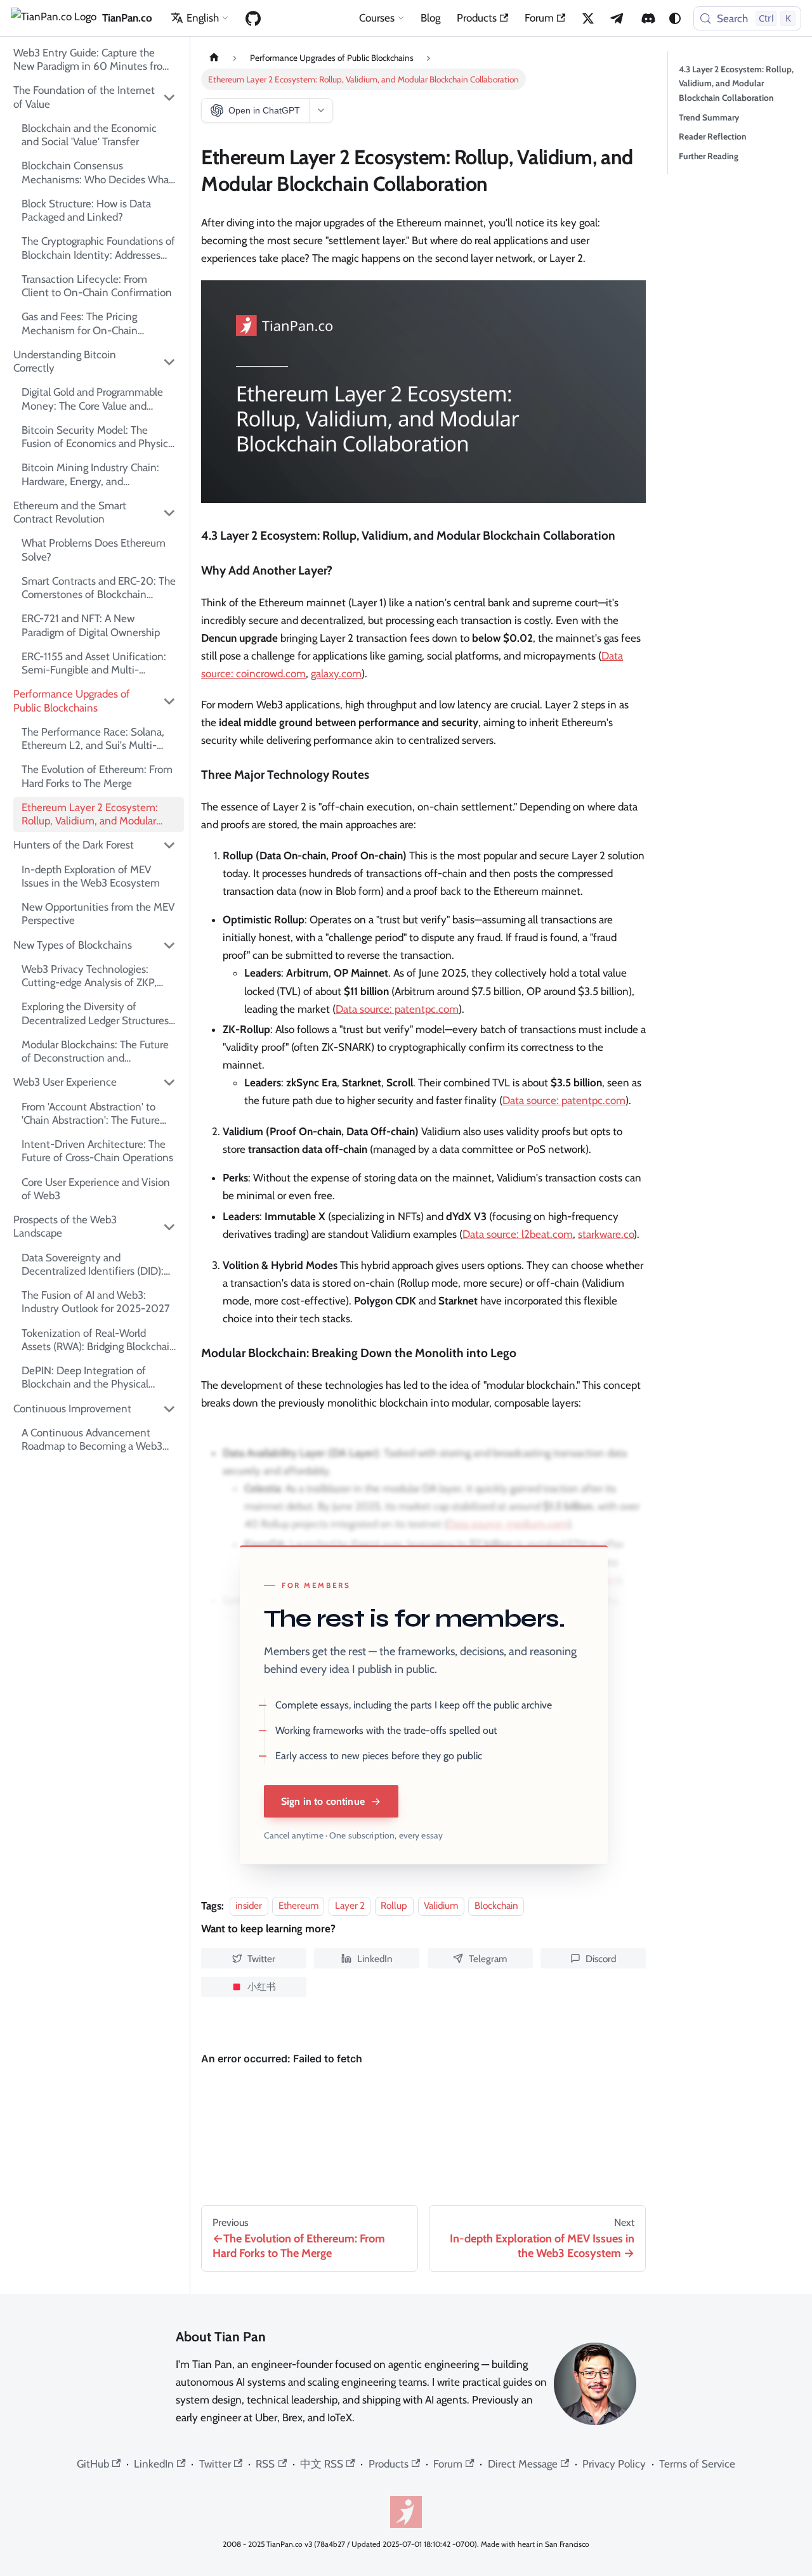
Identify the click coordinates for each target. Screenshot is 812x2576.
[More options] (321, 110)
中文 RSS (322, 2464)
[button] (95, 97)
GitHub (93, 2464)
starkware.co (606, 1234)
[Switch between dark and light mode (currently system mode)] (675, 18)
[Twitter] (588, 18)
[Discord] (648, 18)
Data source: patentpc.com (397, 1009)
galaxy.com (336, 673)
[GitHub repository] (253, 18)
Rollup (394, 1906)
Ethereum (298, 1906)
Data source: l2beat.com (518, 1234)
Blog (430, 18)
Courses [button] (377, 18)
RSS (265, 2464)
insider (249, 1906)
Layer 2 (350, 1906)
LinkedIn (154, 2464)
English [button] (203, 18)
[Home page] (214, 58)
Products (477, 18)
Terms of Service (697, 2464)
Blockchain (496, 1906)
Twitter (215, 2464)
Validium (441, 1906)
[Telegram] (618, 18)
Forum (539, 18)
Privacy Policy (614, 2464)
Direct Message (523, 2464)
